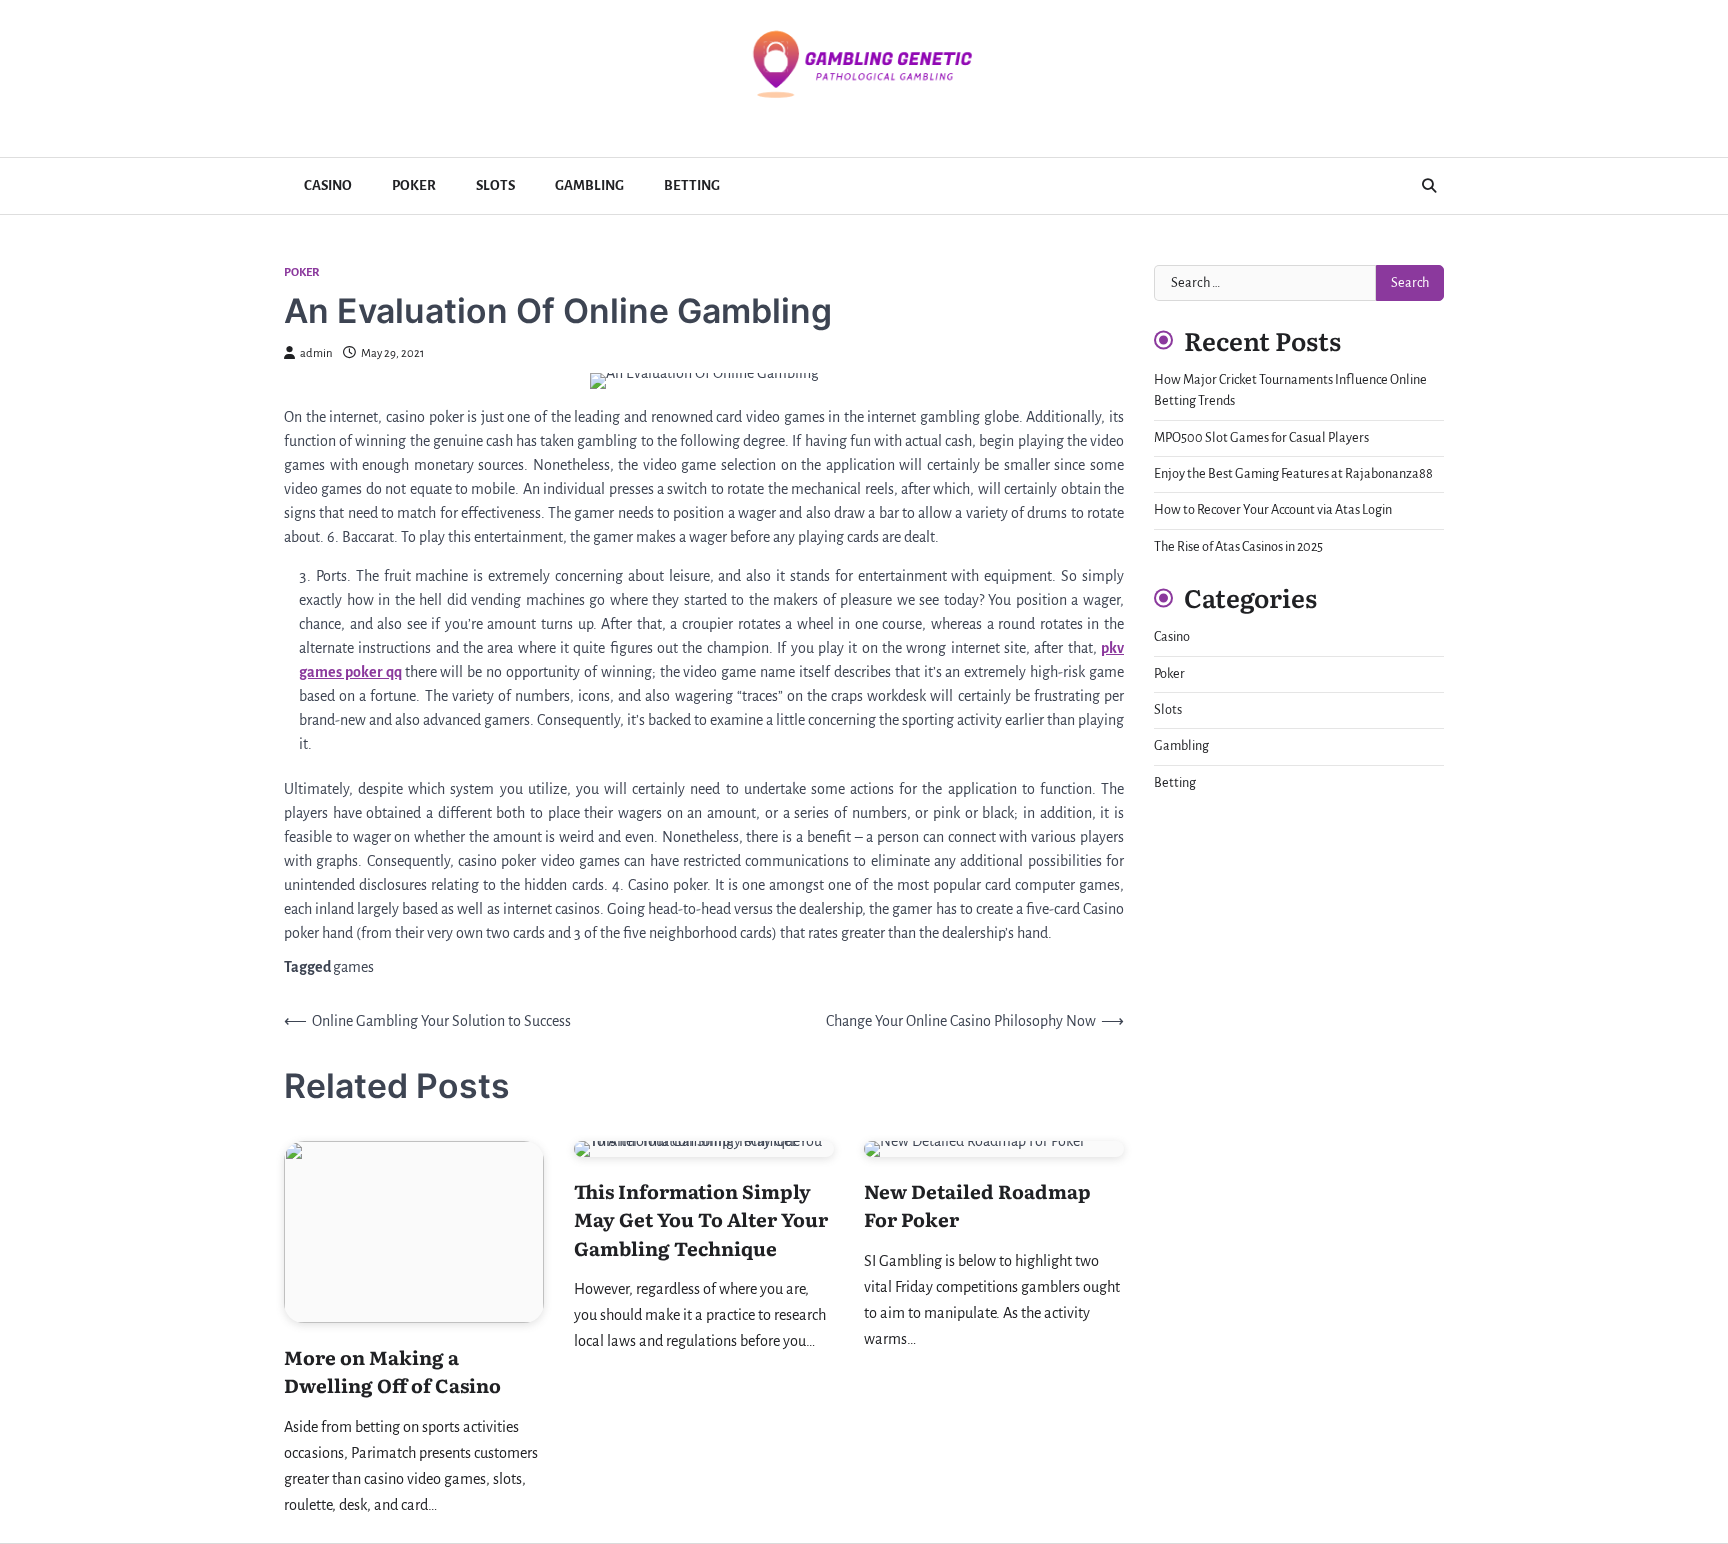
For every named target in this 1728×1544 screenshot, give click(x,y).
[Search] (1429, 186)
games (353, 967)
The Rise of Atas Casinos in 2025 (1238, 547)
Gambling (589, 185)
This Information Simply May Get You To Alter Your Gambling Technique (701, 1219)
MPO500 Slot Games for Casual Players (1261, 438)
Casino (328, 185)
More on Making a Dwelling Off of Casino (392, 1371)
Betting (692, 185)
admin (316, 353)
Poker (414, 185)
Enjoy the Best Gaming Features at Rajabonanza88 (1293, 474)
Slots (495, 185)
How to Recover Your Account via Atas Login (1273, 511)
